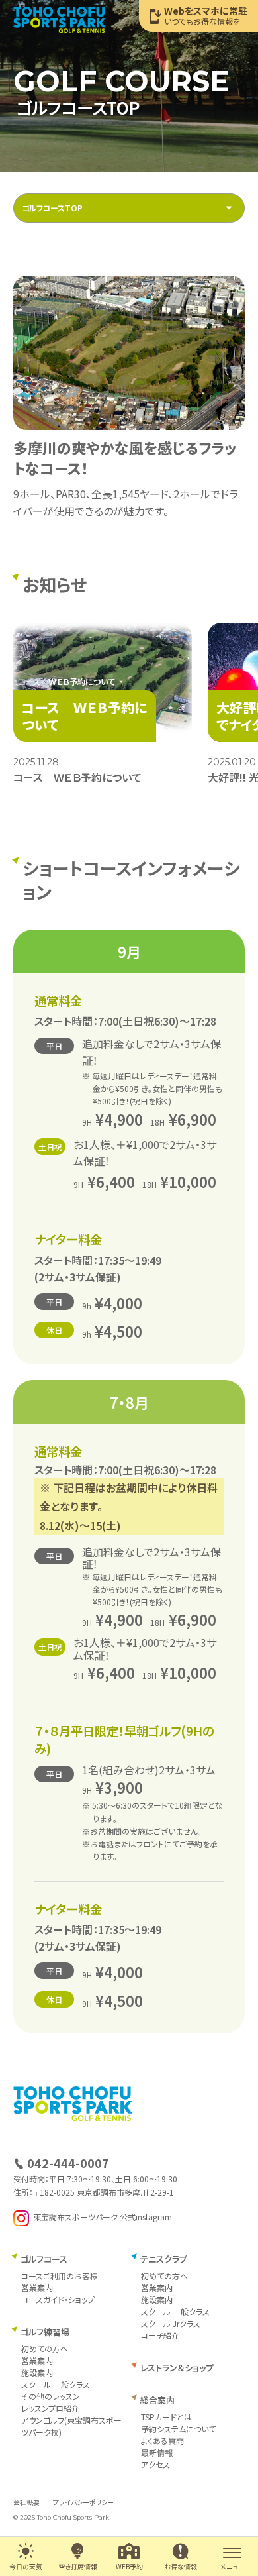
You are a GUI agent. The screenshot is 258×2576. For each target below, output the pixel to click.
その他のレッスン (51, 2396)
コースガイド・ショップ (58, 2299)
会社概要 (26, 2502)
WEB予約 (129, 2566)
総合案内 (157, 2400)
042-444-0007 (68, 2163)
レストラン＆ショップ (177, 2368)
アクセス (155, 2464)
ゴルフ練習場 (45, 2332)
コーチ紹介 (160, 2335)
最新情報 (157, 2452)
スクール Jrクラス (171, 2323)
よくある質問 (162, 2441)
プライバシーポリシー (83, 2502)
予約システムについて (178, 2429)
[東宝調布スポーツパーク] (60, 20)
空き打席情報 (78, 2566)
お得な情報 (181, 2566)
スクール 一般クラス (56, 2384)
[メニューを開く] (232, 2551)
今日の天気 (26, 2566)
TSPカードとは (166, 2417)
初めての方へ (45, 2348)
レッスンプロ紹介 (50, 2408)
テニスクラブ (163, 2259)
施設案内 (37, 2372)
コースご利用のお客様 (60, 2276)
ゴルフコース (44, 2259)
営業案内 (37, 2287)
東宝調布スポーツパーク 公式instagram (103, 2217)
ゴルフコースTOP (52, 208)
